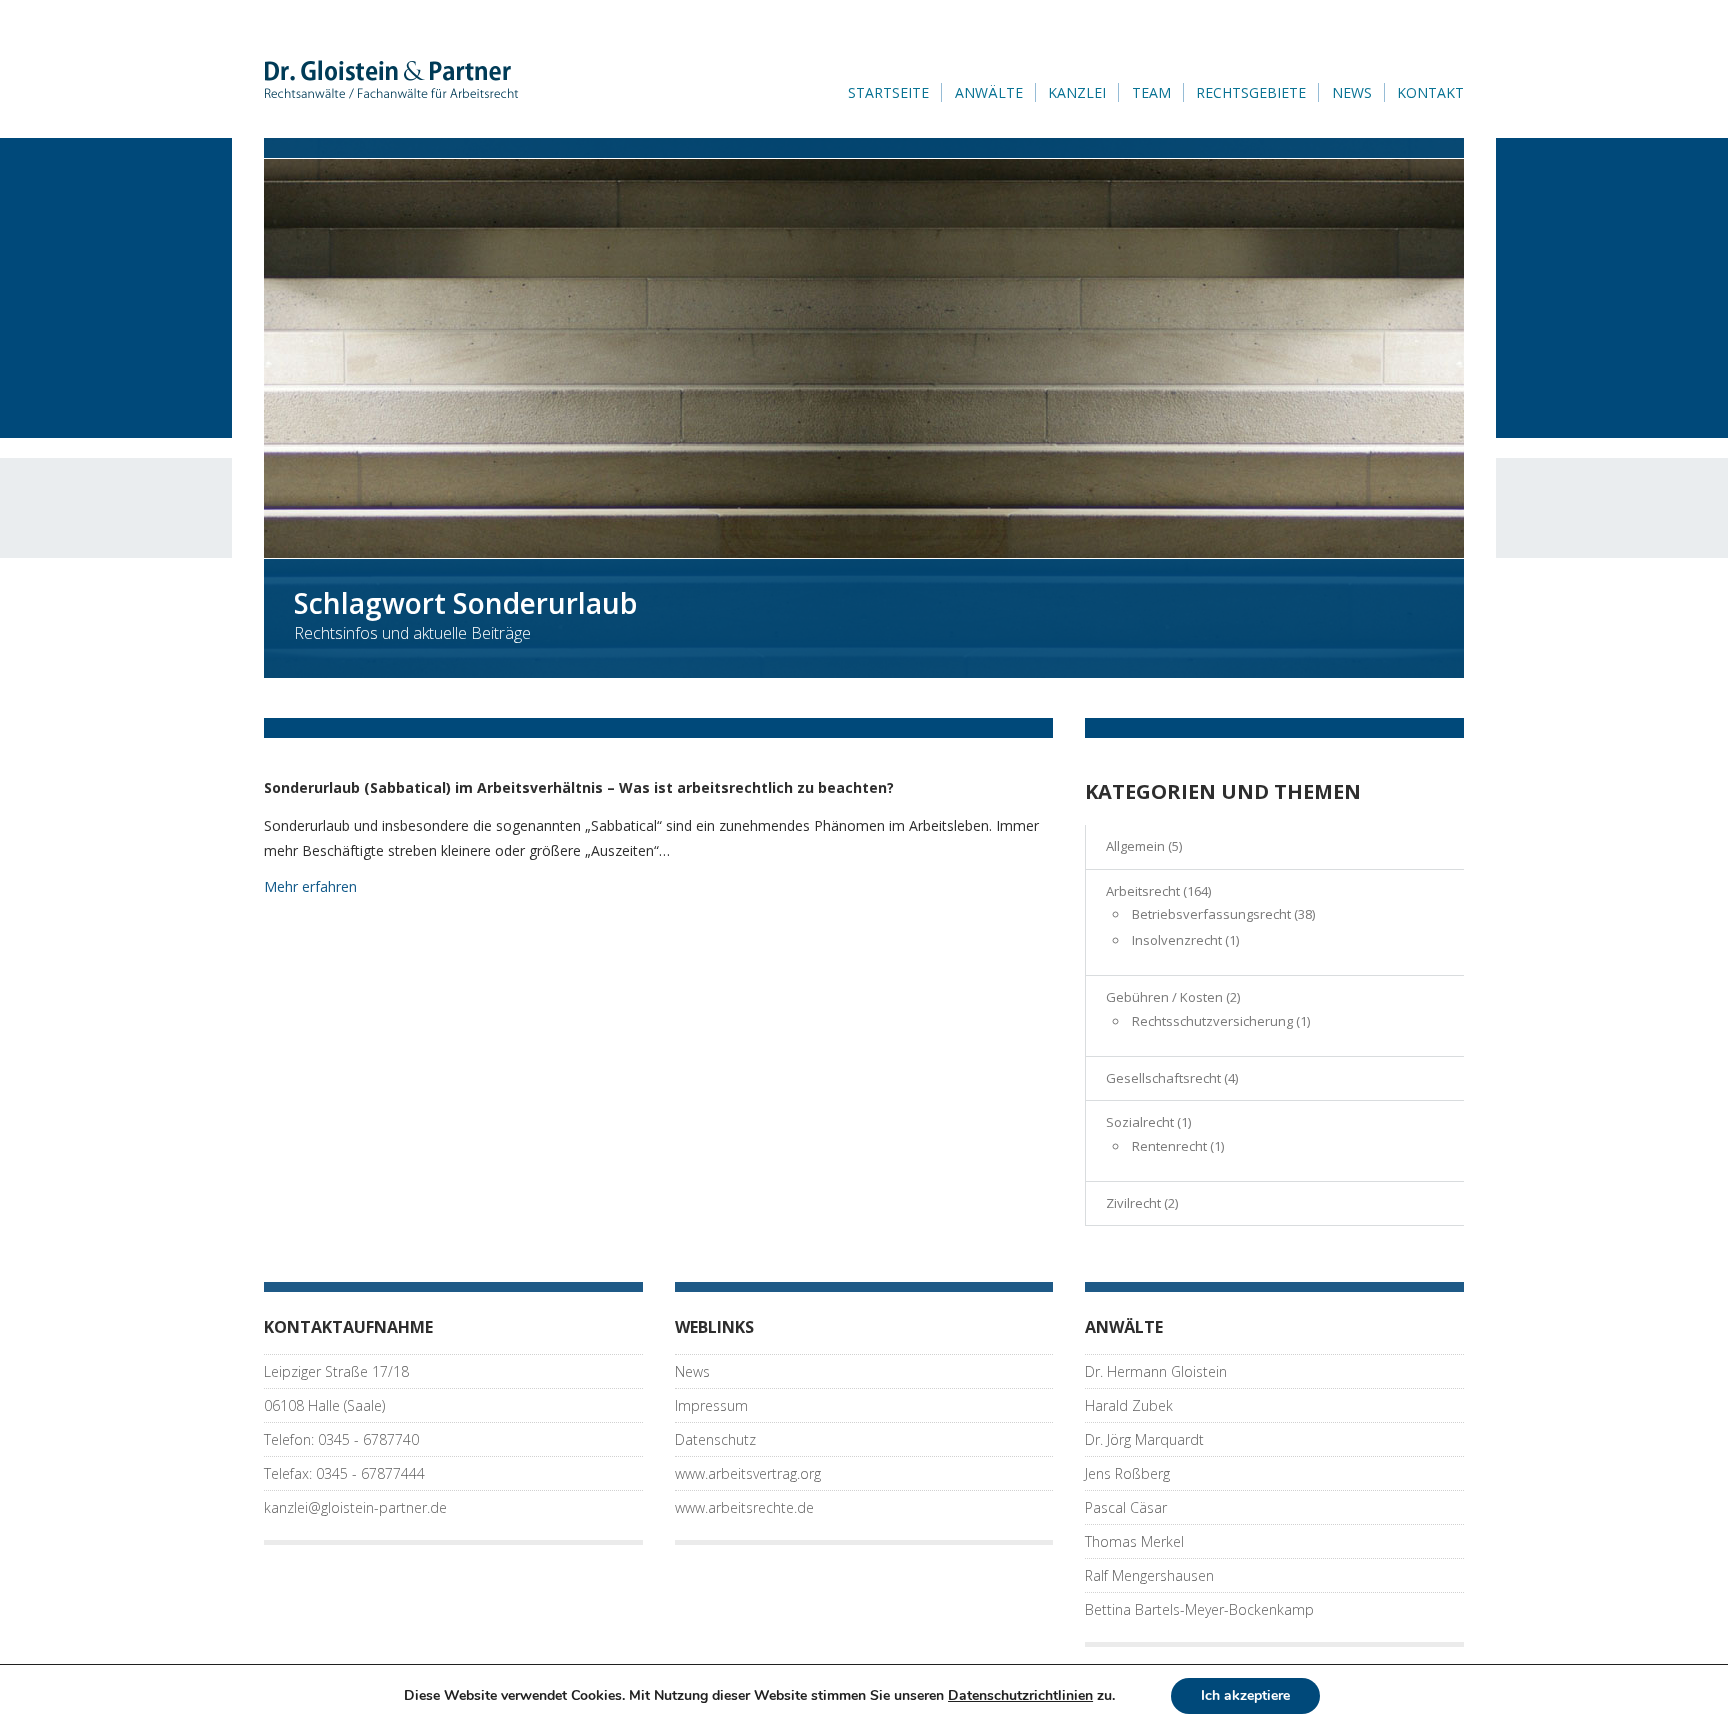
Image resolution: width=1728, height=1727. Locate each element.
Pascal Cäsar (1126, 1507)
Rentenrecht (1169, 1146)
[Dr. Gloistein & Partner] (394, 78)
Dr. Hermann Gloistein (1156, 1371)
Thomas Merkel (1134, 1541)
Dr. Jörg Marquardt (1144, 1439)
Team (1151, 92)
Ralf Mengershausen (1149, 1575)
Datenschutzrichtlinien (1020, 1695)
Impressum (711, 1405)
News (1352, 92)
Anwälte (989, 92)
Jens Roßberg (1127, 1473)
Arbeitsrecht (1143, 891)
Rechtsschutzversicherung (1212, 1021)
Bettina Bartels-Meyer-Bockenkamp (1199, 1609)
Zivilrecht (1133, 1203)
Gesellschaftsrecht (1163, 1078)
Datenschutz (715, 1439)
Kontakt (1430, 92)
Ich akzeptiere (1245, 1695)
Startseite (888, 92)
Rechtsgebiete (1251, 92)
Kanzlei (1077, 92)
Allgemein (1135, 846)
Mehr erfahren (310, 886)
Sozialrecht (1140, 1122)
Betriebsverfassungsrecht (1211, 914)
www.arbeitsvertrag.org (748, 1473)
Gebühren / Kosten (1164, 997)
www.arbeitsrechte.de (744, 1507)
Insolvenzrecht (1177, 940)
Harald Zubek (1129, 1405)
